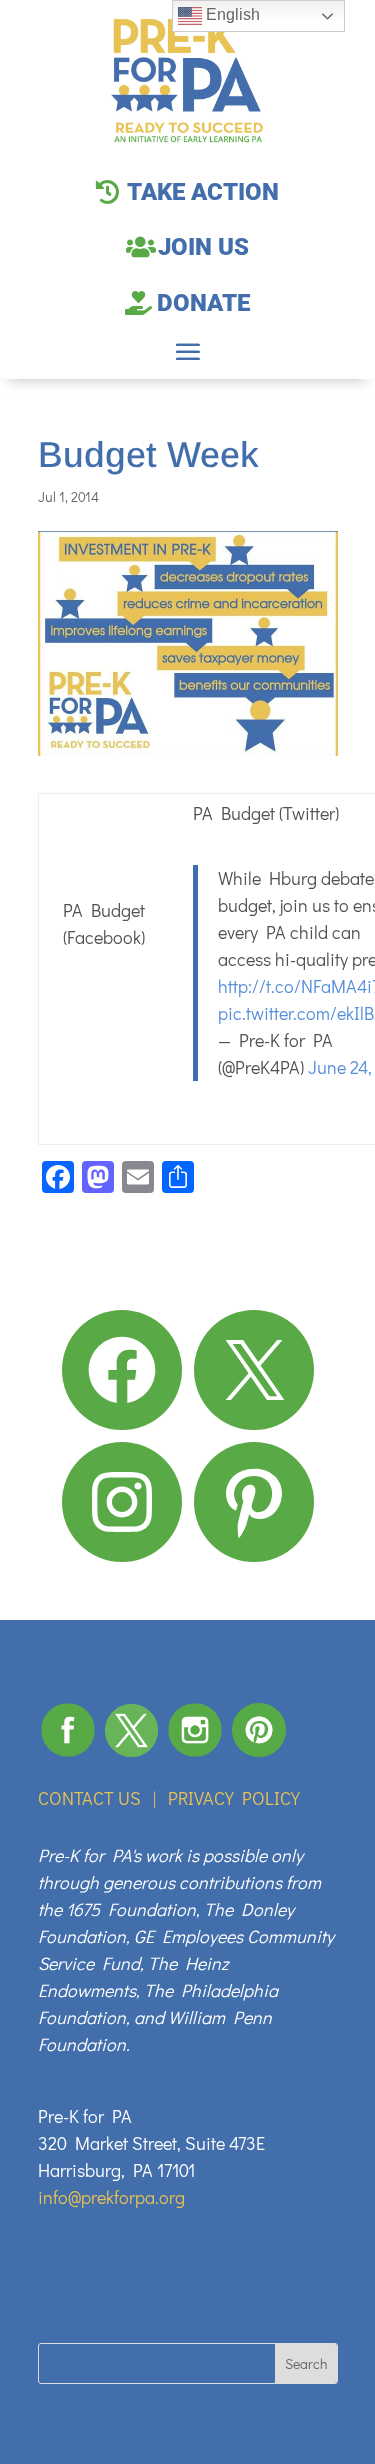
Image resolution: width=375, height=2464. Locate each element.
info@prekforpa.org (111, 2197)
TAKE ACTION (203, 192)
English (231, 14)
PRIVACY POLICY (234, 1798)
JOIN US (203, 247)
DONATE (203, 303)
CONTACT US (89, 1798)
